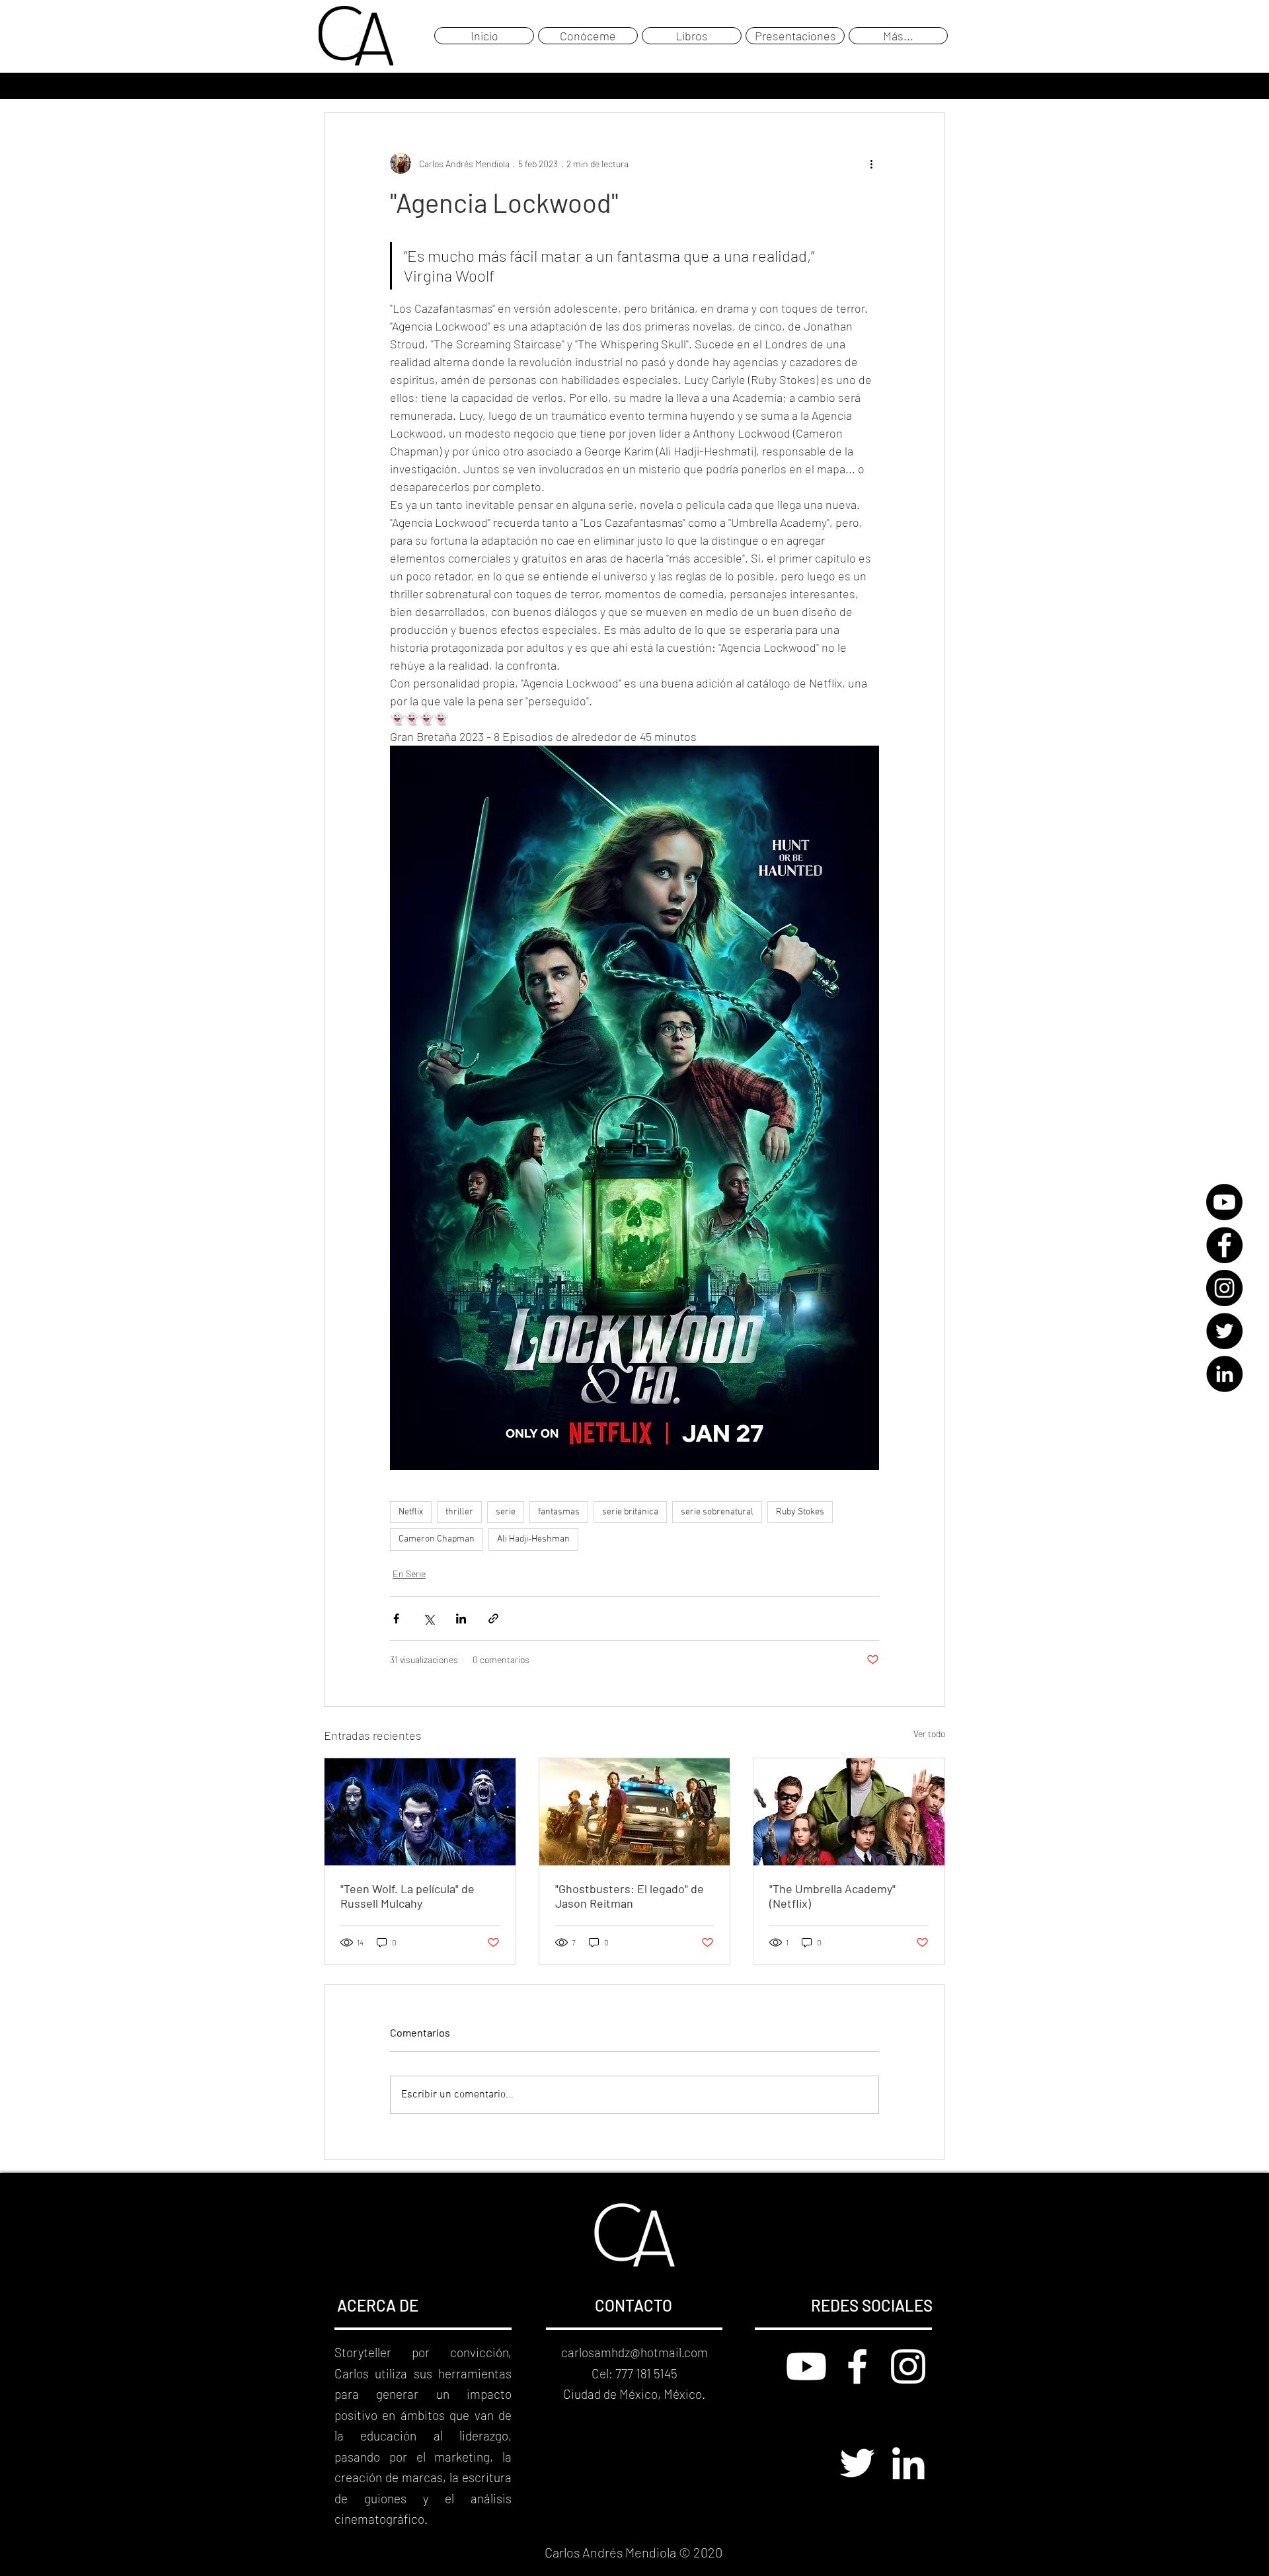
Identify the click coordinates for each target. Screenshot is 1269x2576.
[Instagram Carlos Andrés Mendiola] (908, 2366)
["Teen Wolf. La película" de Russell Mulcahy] (420, 1812)
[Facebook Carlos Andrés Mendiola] (857, 2366)
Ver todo (929, 1734)
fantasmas (559, 1512)
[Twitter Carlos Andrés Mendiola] (857, 2463)
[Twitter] (1224, 1331)
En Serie (409, 1574)
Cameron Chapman (437, 1539)
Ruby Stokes (800, 1512)
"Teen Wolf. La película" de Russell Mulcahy (407, 1896)
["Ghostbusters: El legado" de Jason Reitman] (635, 1812)
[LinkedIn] (1224, 1374)
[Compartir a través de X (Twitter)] (429, 1619)
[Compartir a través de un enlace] (493, 1619)
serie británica (630, 1512)
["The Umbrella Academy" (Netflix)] (849, 1812)
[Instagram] (1224, 1288)
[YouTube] (1224, 1202)
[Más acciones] (871, 163)
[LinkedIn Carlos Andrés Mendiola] (908, 2463)
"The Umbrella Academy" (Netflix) (832, 1896)
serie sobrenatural (717, 1512)
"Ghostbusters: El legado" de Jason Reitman (630, 1896)
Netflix (411, 1512)
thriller (459, 1512)
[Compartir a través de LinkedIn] (461, 1619)
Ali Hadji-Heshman (533, 1539)
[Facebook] (1224, 1245)
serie (506, 1512)
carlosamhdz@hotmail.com (634, 2352)
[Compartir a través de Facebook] (396, 1619)
